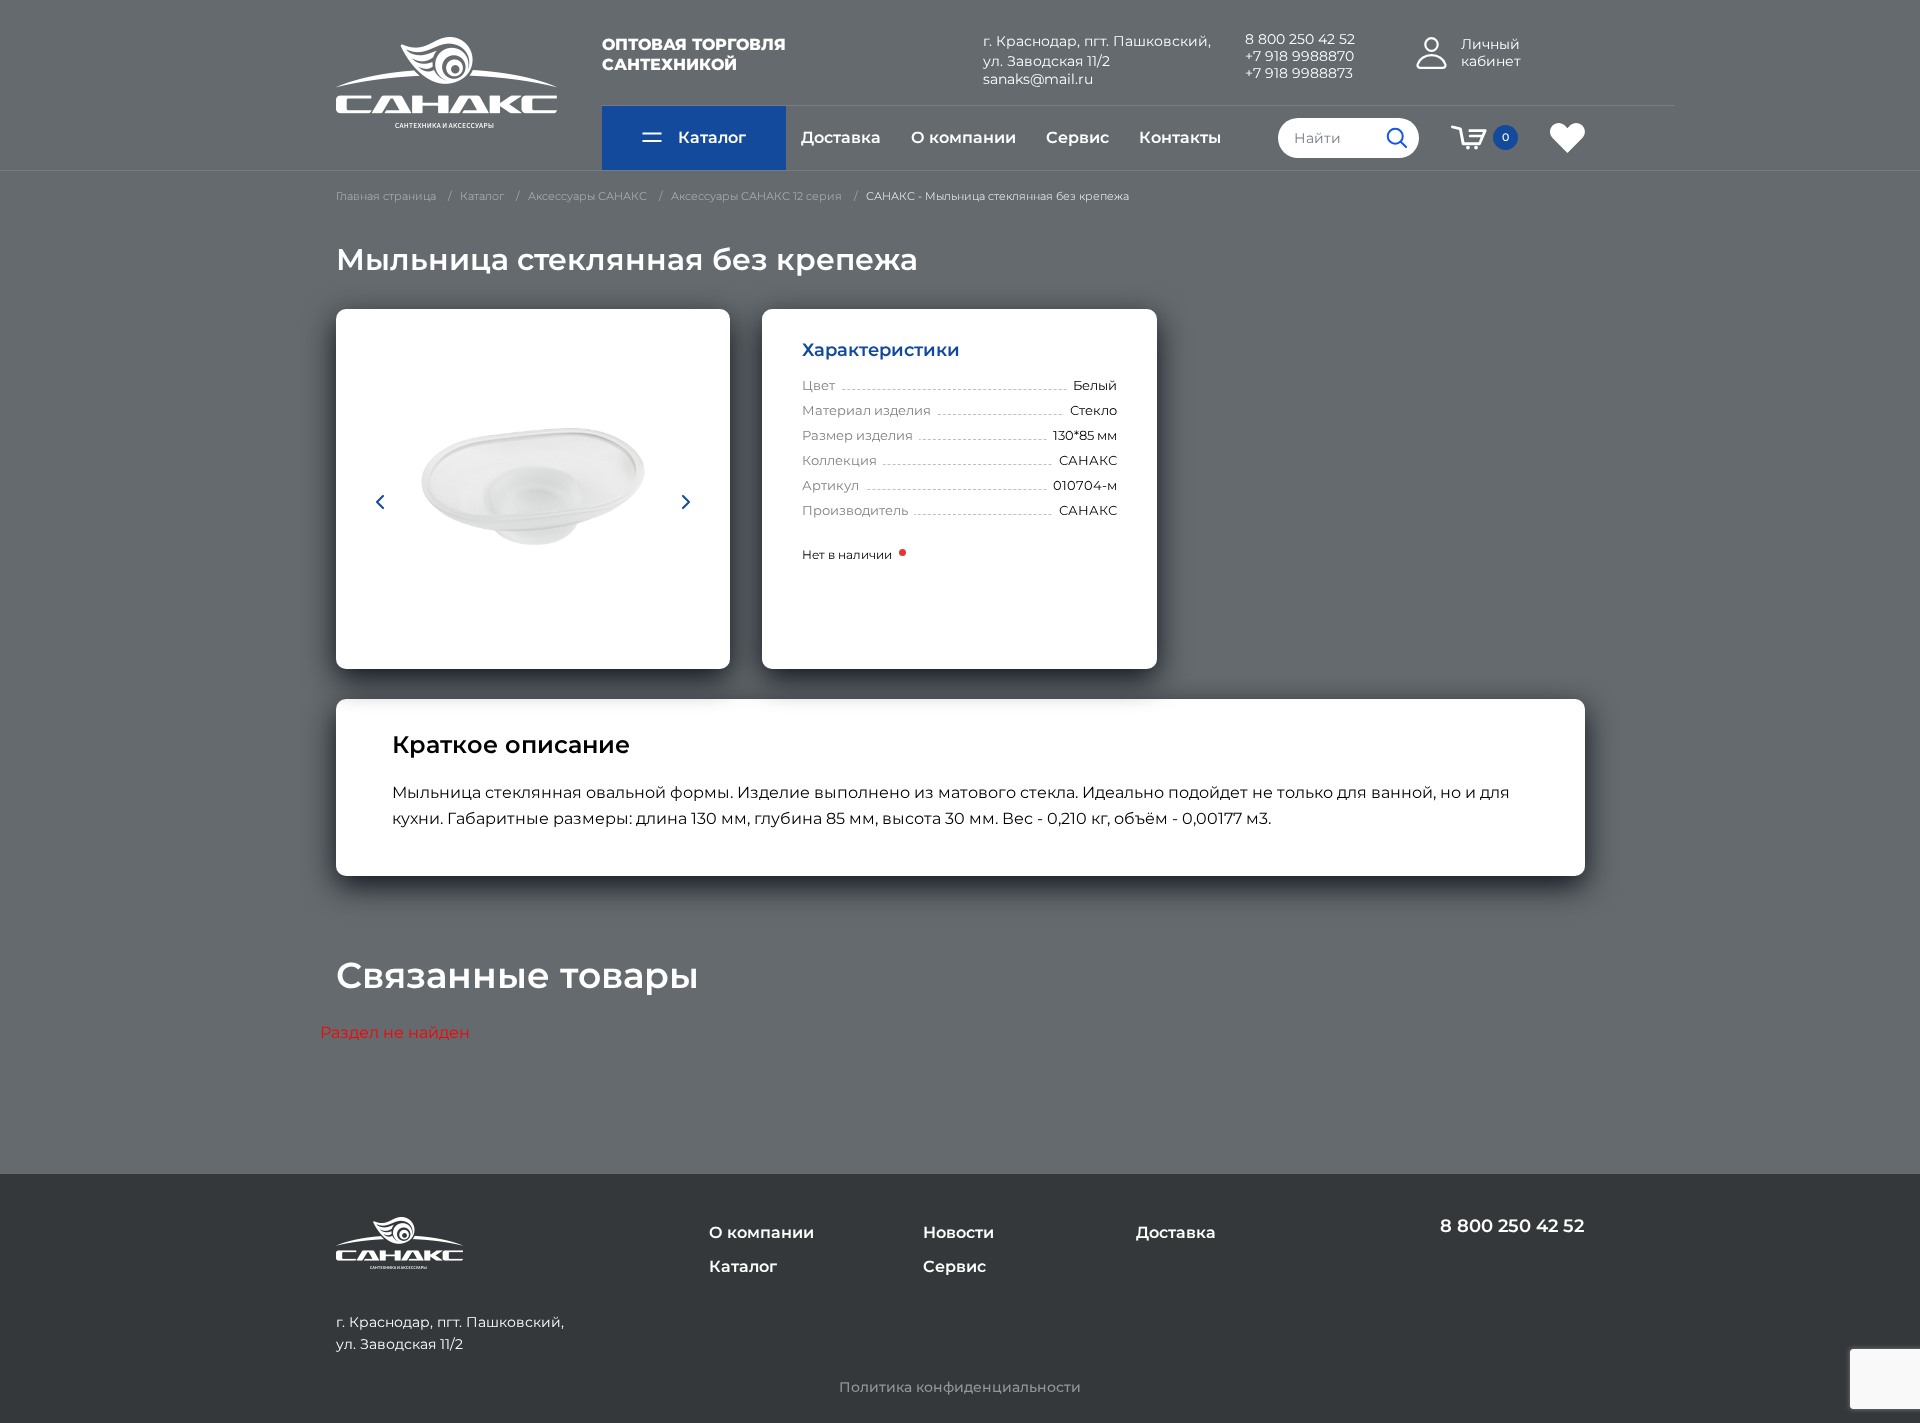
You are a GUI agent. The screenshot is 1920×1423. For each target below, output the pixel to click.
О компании (963, 137)
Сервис (1077, 137)
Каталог (712, 137)
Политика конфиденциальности (960, 1387)
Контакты (1180, 137)
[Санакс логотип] (446, 83)
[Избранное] (1567, 138)
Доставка (841, 137)
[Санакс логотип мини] (399, 1243)
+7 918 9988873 (1299, 73)
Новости (958, 1232)
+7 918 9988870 (1299, 56)
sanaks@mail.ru (1038, 79)
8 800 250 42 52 (1300, 39)
